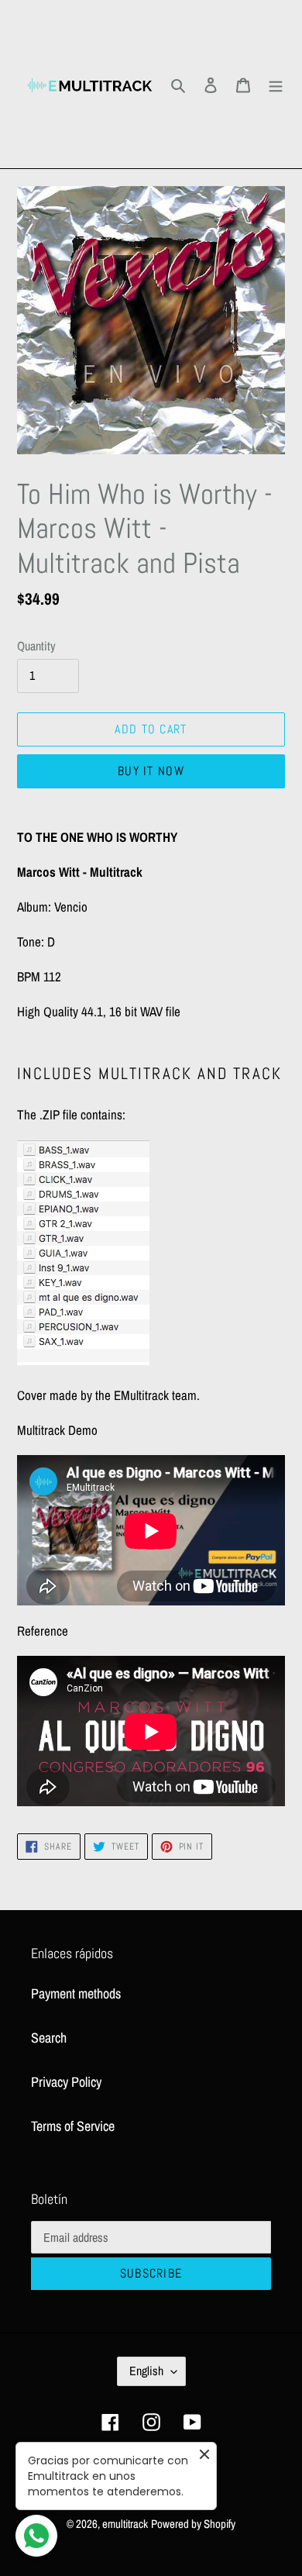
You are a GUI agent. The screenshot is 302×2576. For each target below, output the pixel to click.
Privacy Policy (66, 2082)
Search (49, 2038)
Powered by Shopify (193, 2524)
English (146, 2371)
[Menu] (276, 84)
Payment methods (76, 1993)
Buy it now (151, 771)
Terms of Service (73, 2126)
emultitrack (125, 2524)
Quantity (36, 646)
